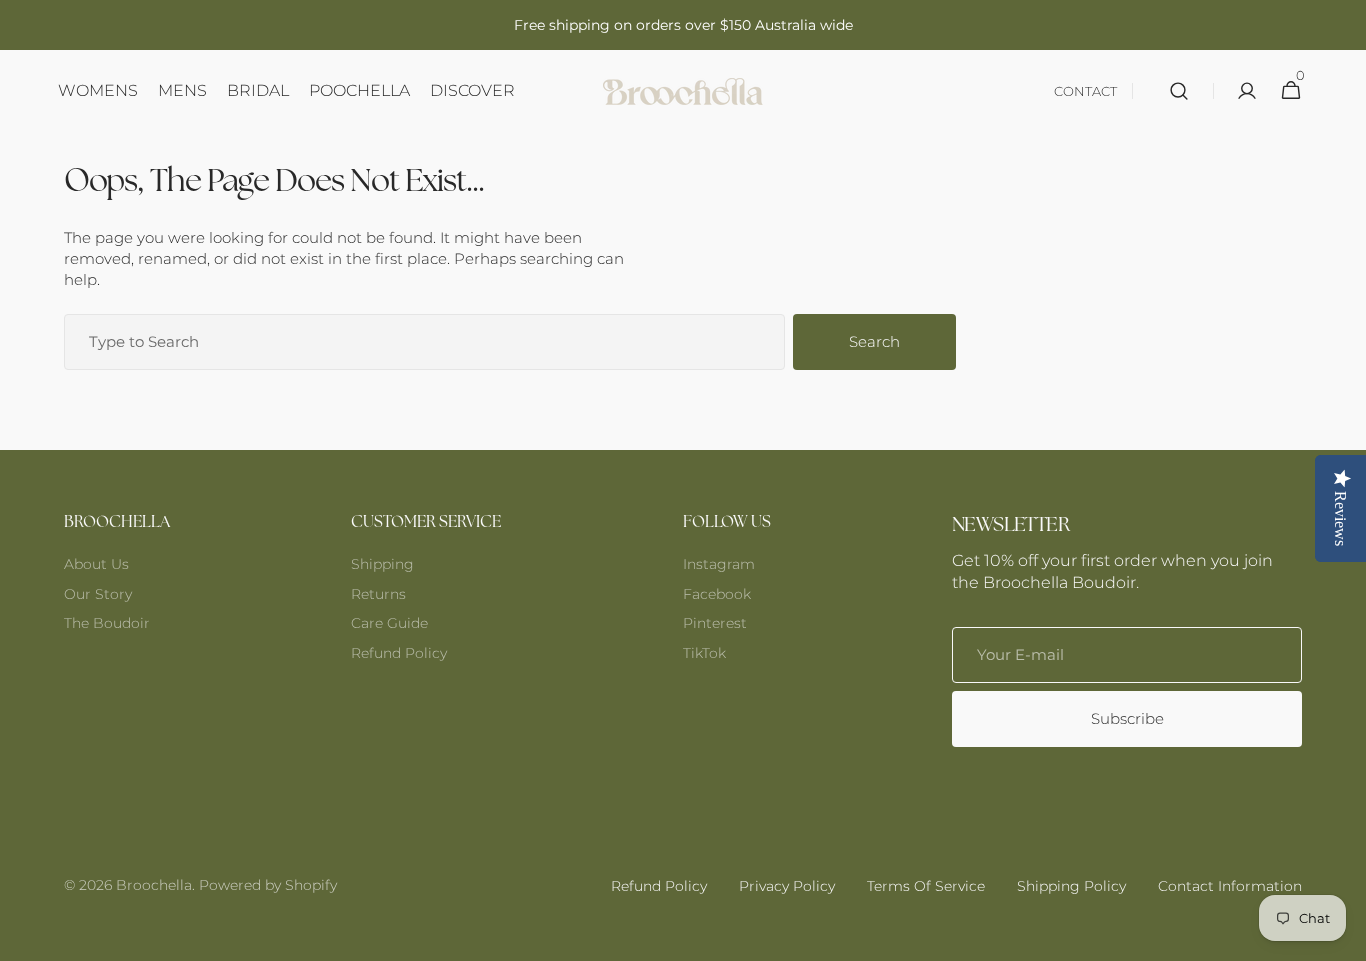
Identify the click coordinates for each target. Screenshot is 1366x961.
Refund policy (659, 886)
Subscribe (1127, 718)
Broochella (154, 885)
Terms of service (926, 886)
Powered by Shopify (268, 885)
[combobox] (424, 342)
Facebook (717, 594)
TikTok (704, 653)
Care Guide (389, 623)
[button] (1179, 91)
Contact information (1230, 886)
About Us (96, 564)
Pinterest (715, 623)
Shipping (382, 564)
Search (874, 341)
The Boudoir (107, 623)
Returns (378, 594)
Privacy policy (787, 886)
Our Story (98, 594)
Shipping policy (1071, 886)
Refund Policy (399, 653)
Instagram (719, 564)
